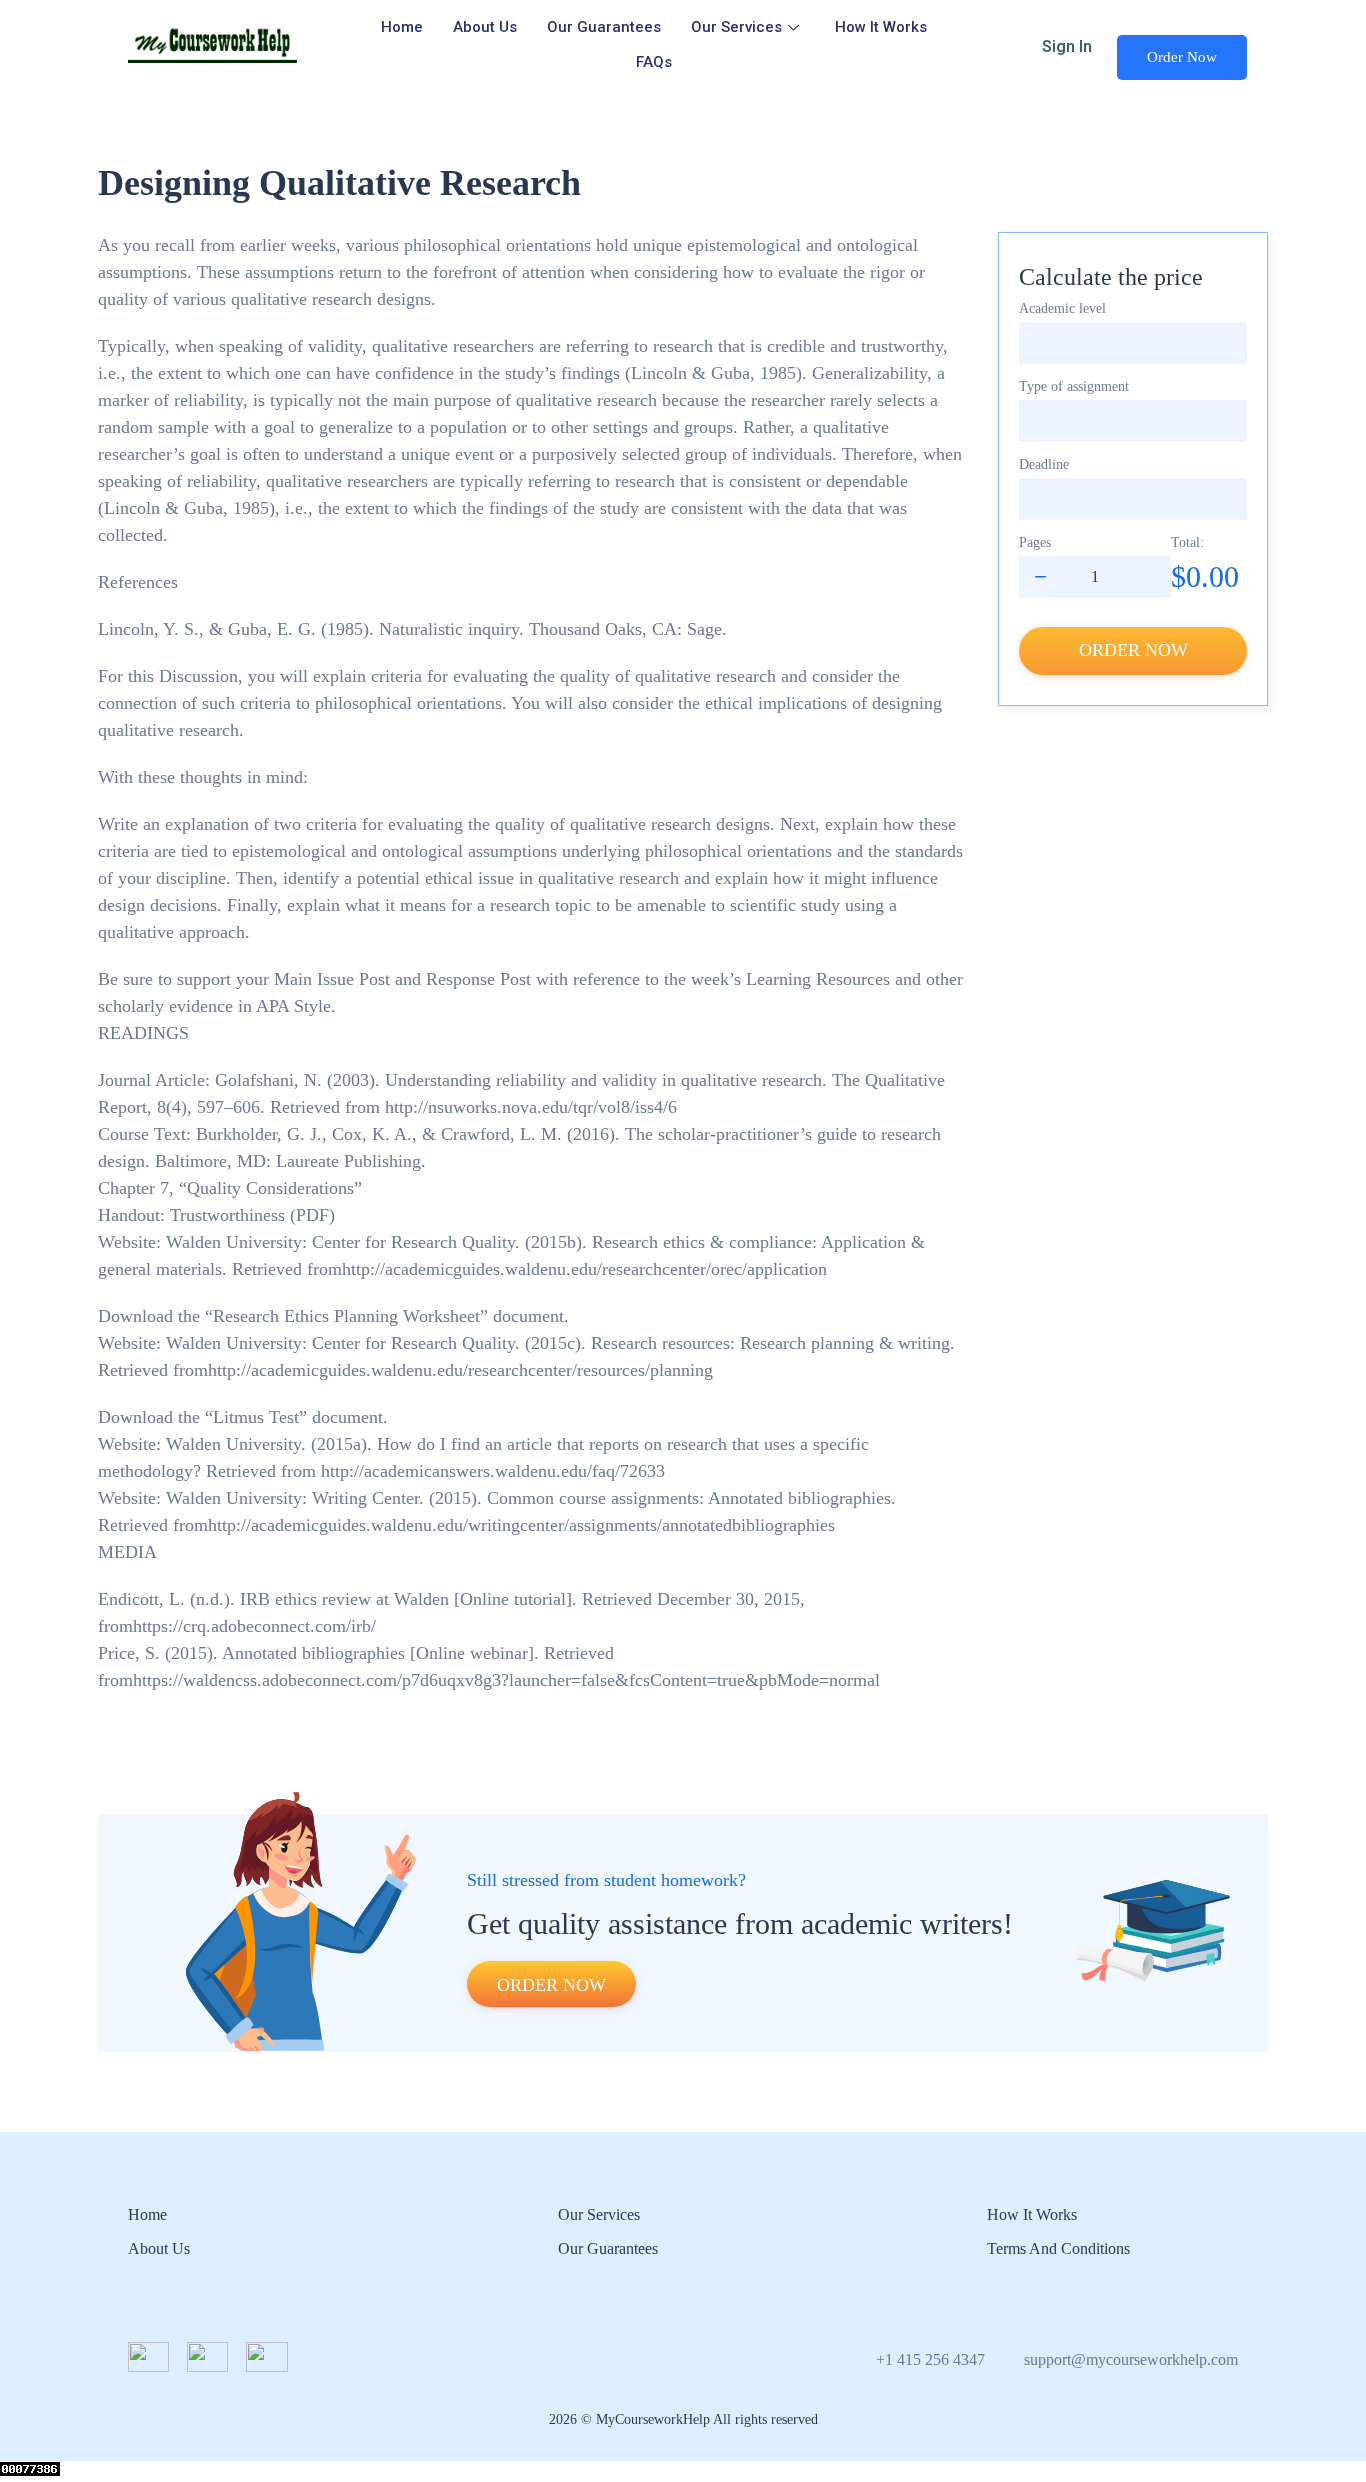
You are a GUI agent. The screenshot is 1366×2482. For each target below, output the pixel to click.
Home (402, 27)
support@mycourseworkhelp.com (1131, 2359)
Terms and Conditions (1058, 2248)
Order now (1133, 650)
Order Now (1182, 57)
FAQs (654, 62)
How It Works (881, 27)
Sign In (1067, 46)
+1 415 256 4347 (930, 2359)
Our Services (736, 27)
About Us (485, 27)
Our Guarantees (604, 27)
